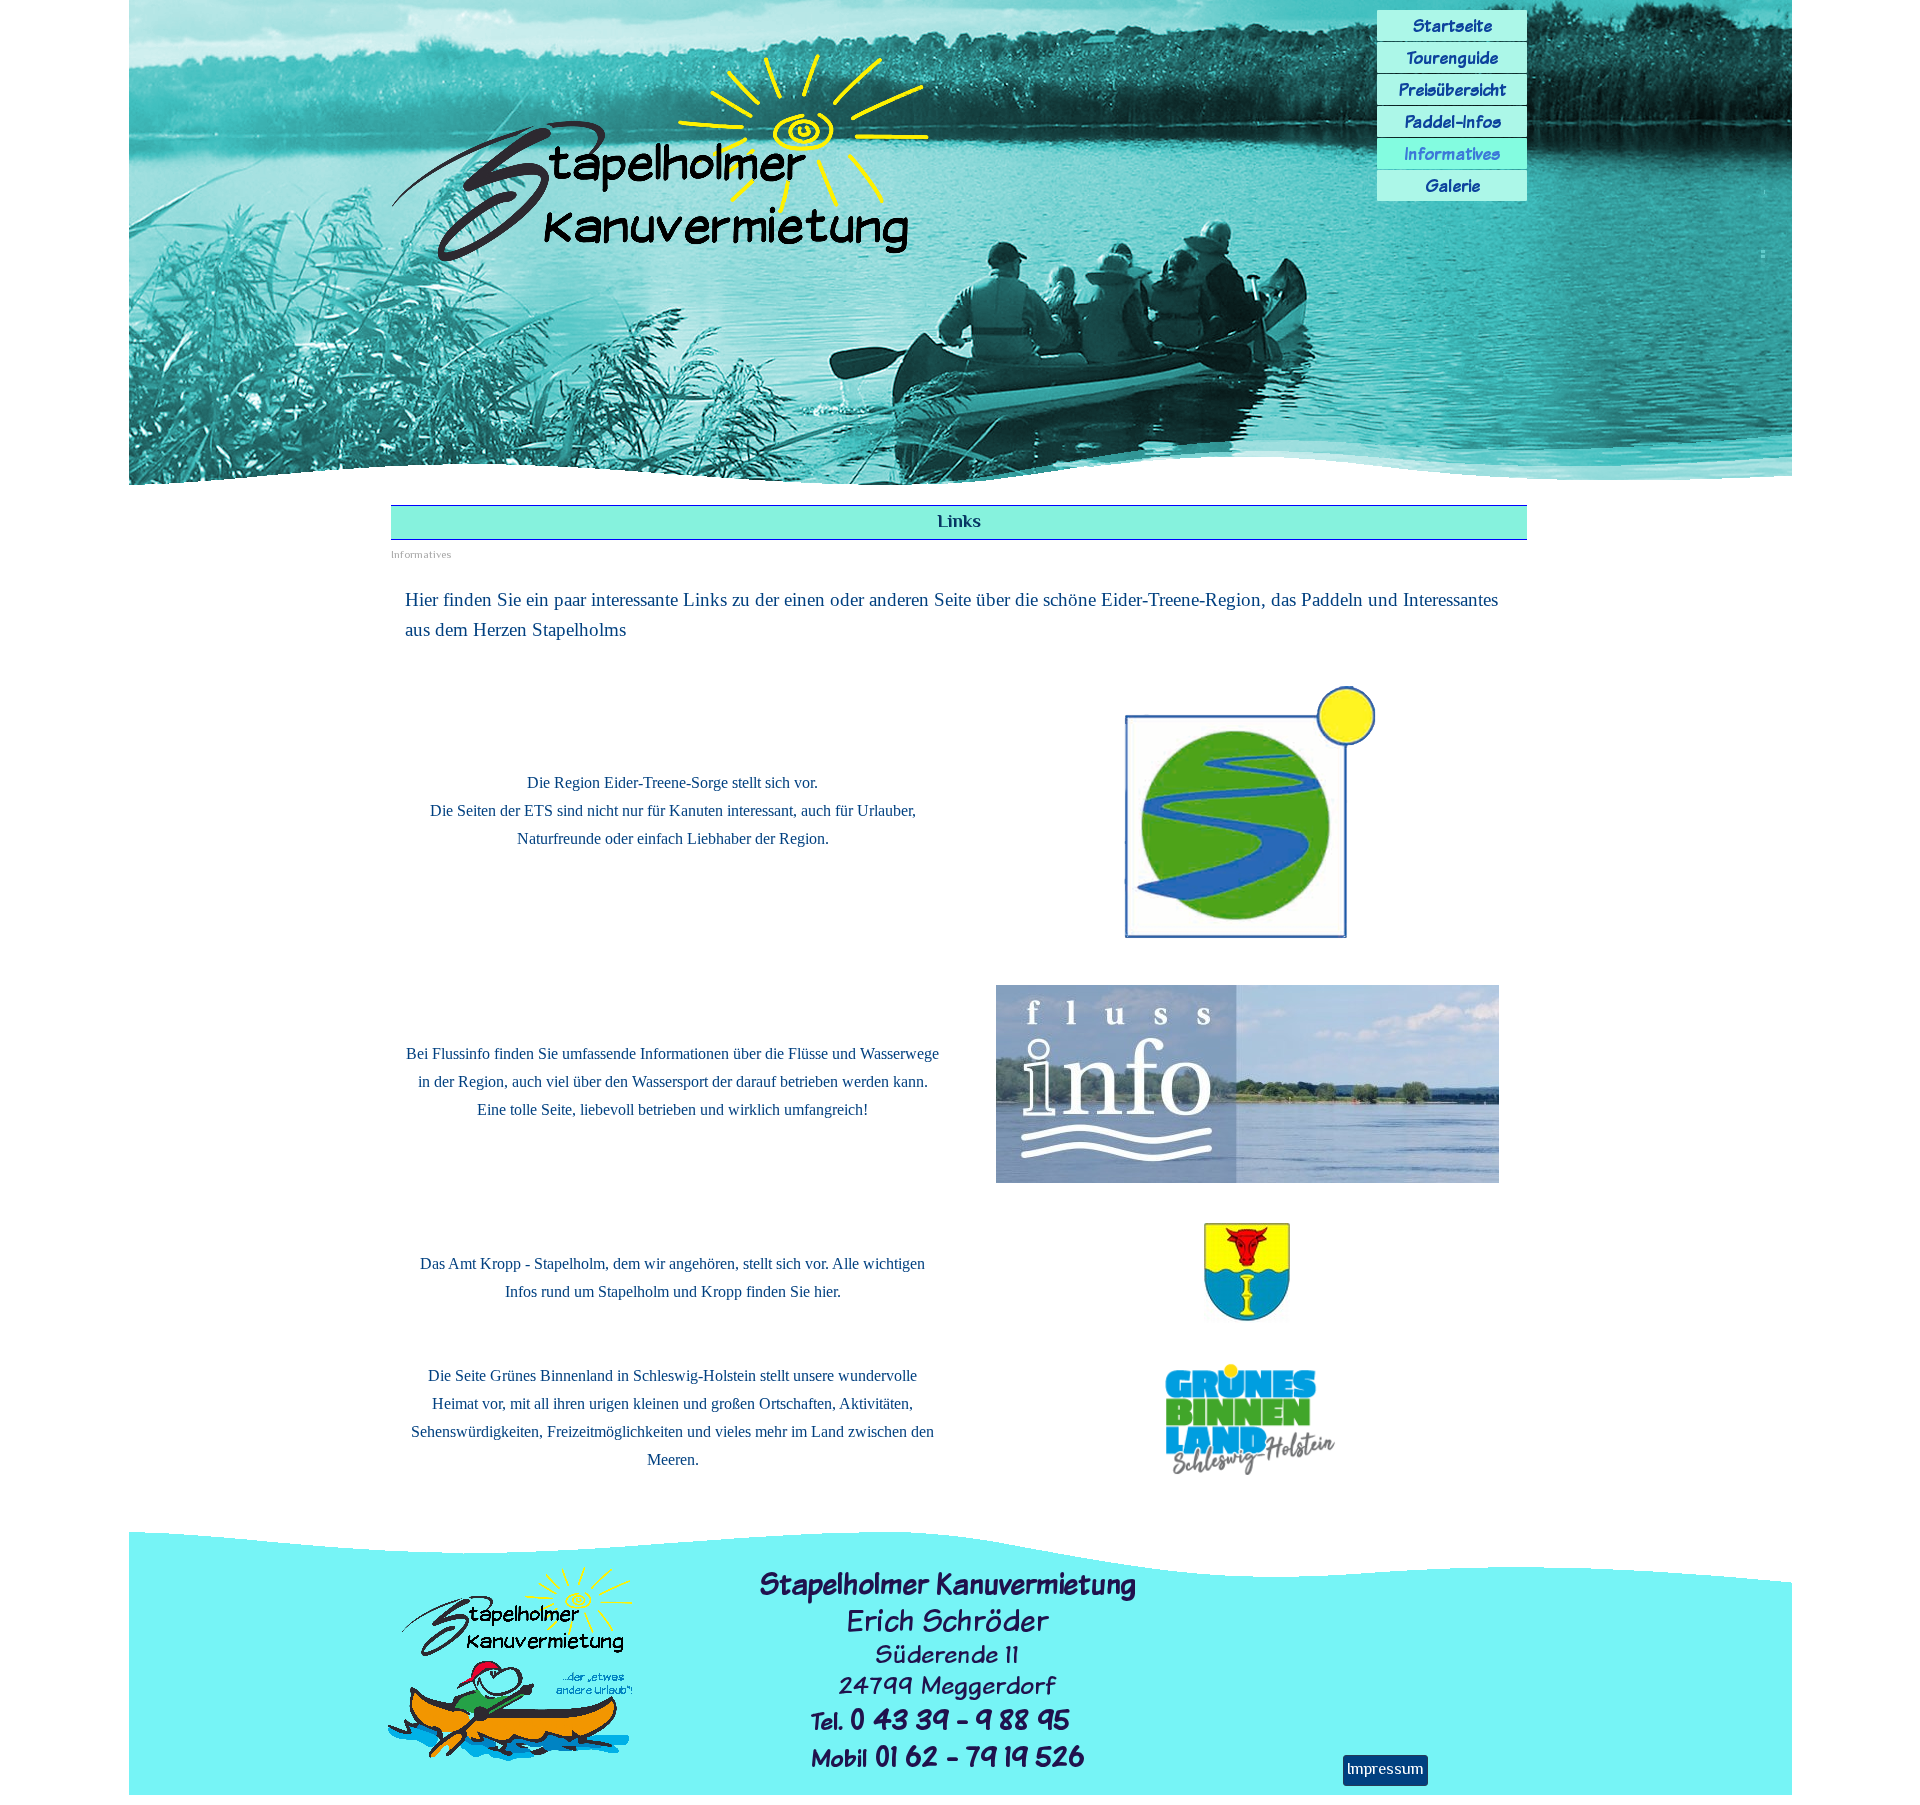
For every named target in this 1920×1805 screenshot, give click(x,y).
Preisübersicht (1452, 89)
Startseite (1452, 25)
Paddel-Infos (1452, 121)
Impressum (1385, 1770)
